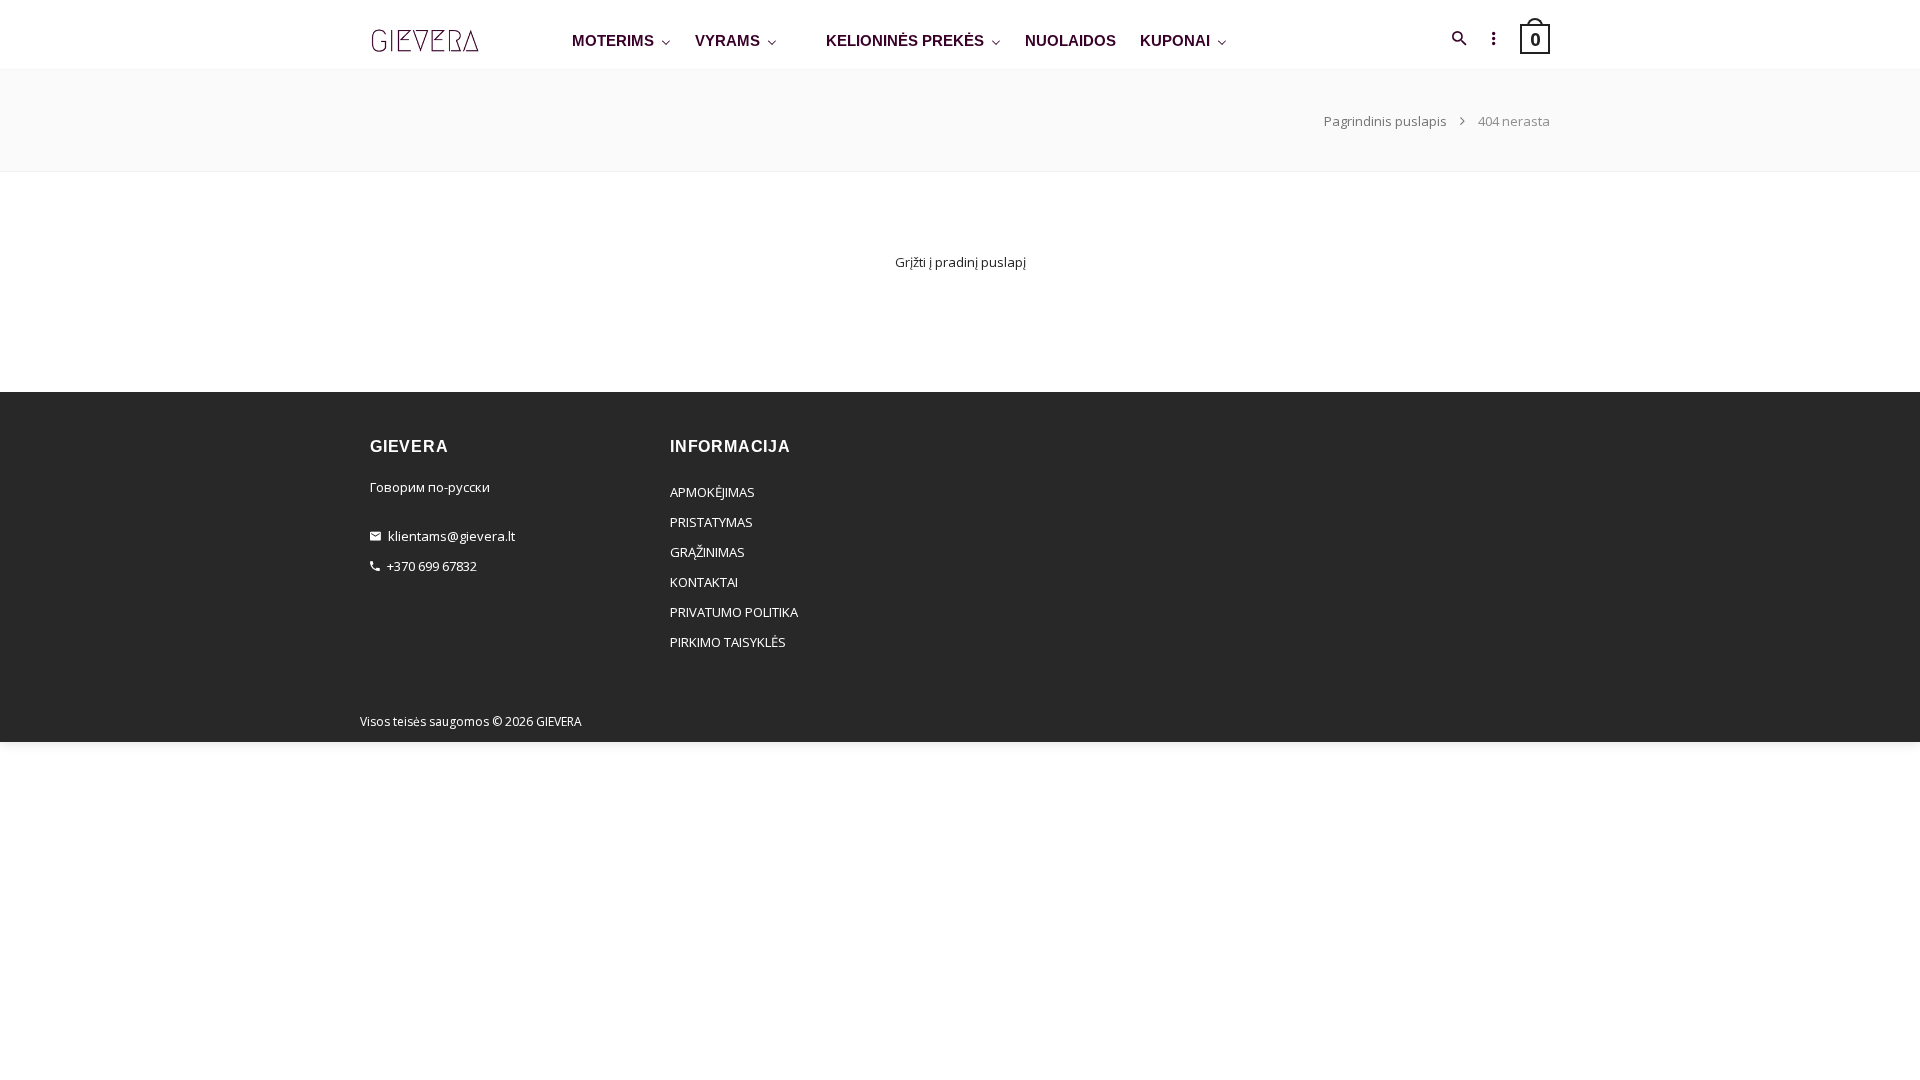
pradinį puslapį (980, 262)
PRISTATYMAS (711, 522)
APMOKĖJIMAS (712, 492)
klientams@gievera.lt (451, 536)
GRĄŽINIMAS (707, 552)
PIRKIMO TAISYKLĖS (728, 642)
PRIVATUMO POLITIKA (734, 612)
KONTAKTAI (704, 582)
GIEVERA (559, 721)
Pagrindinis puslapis (1387, 121)
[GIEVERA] (425, 41)
